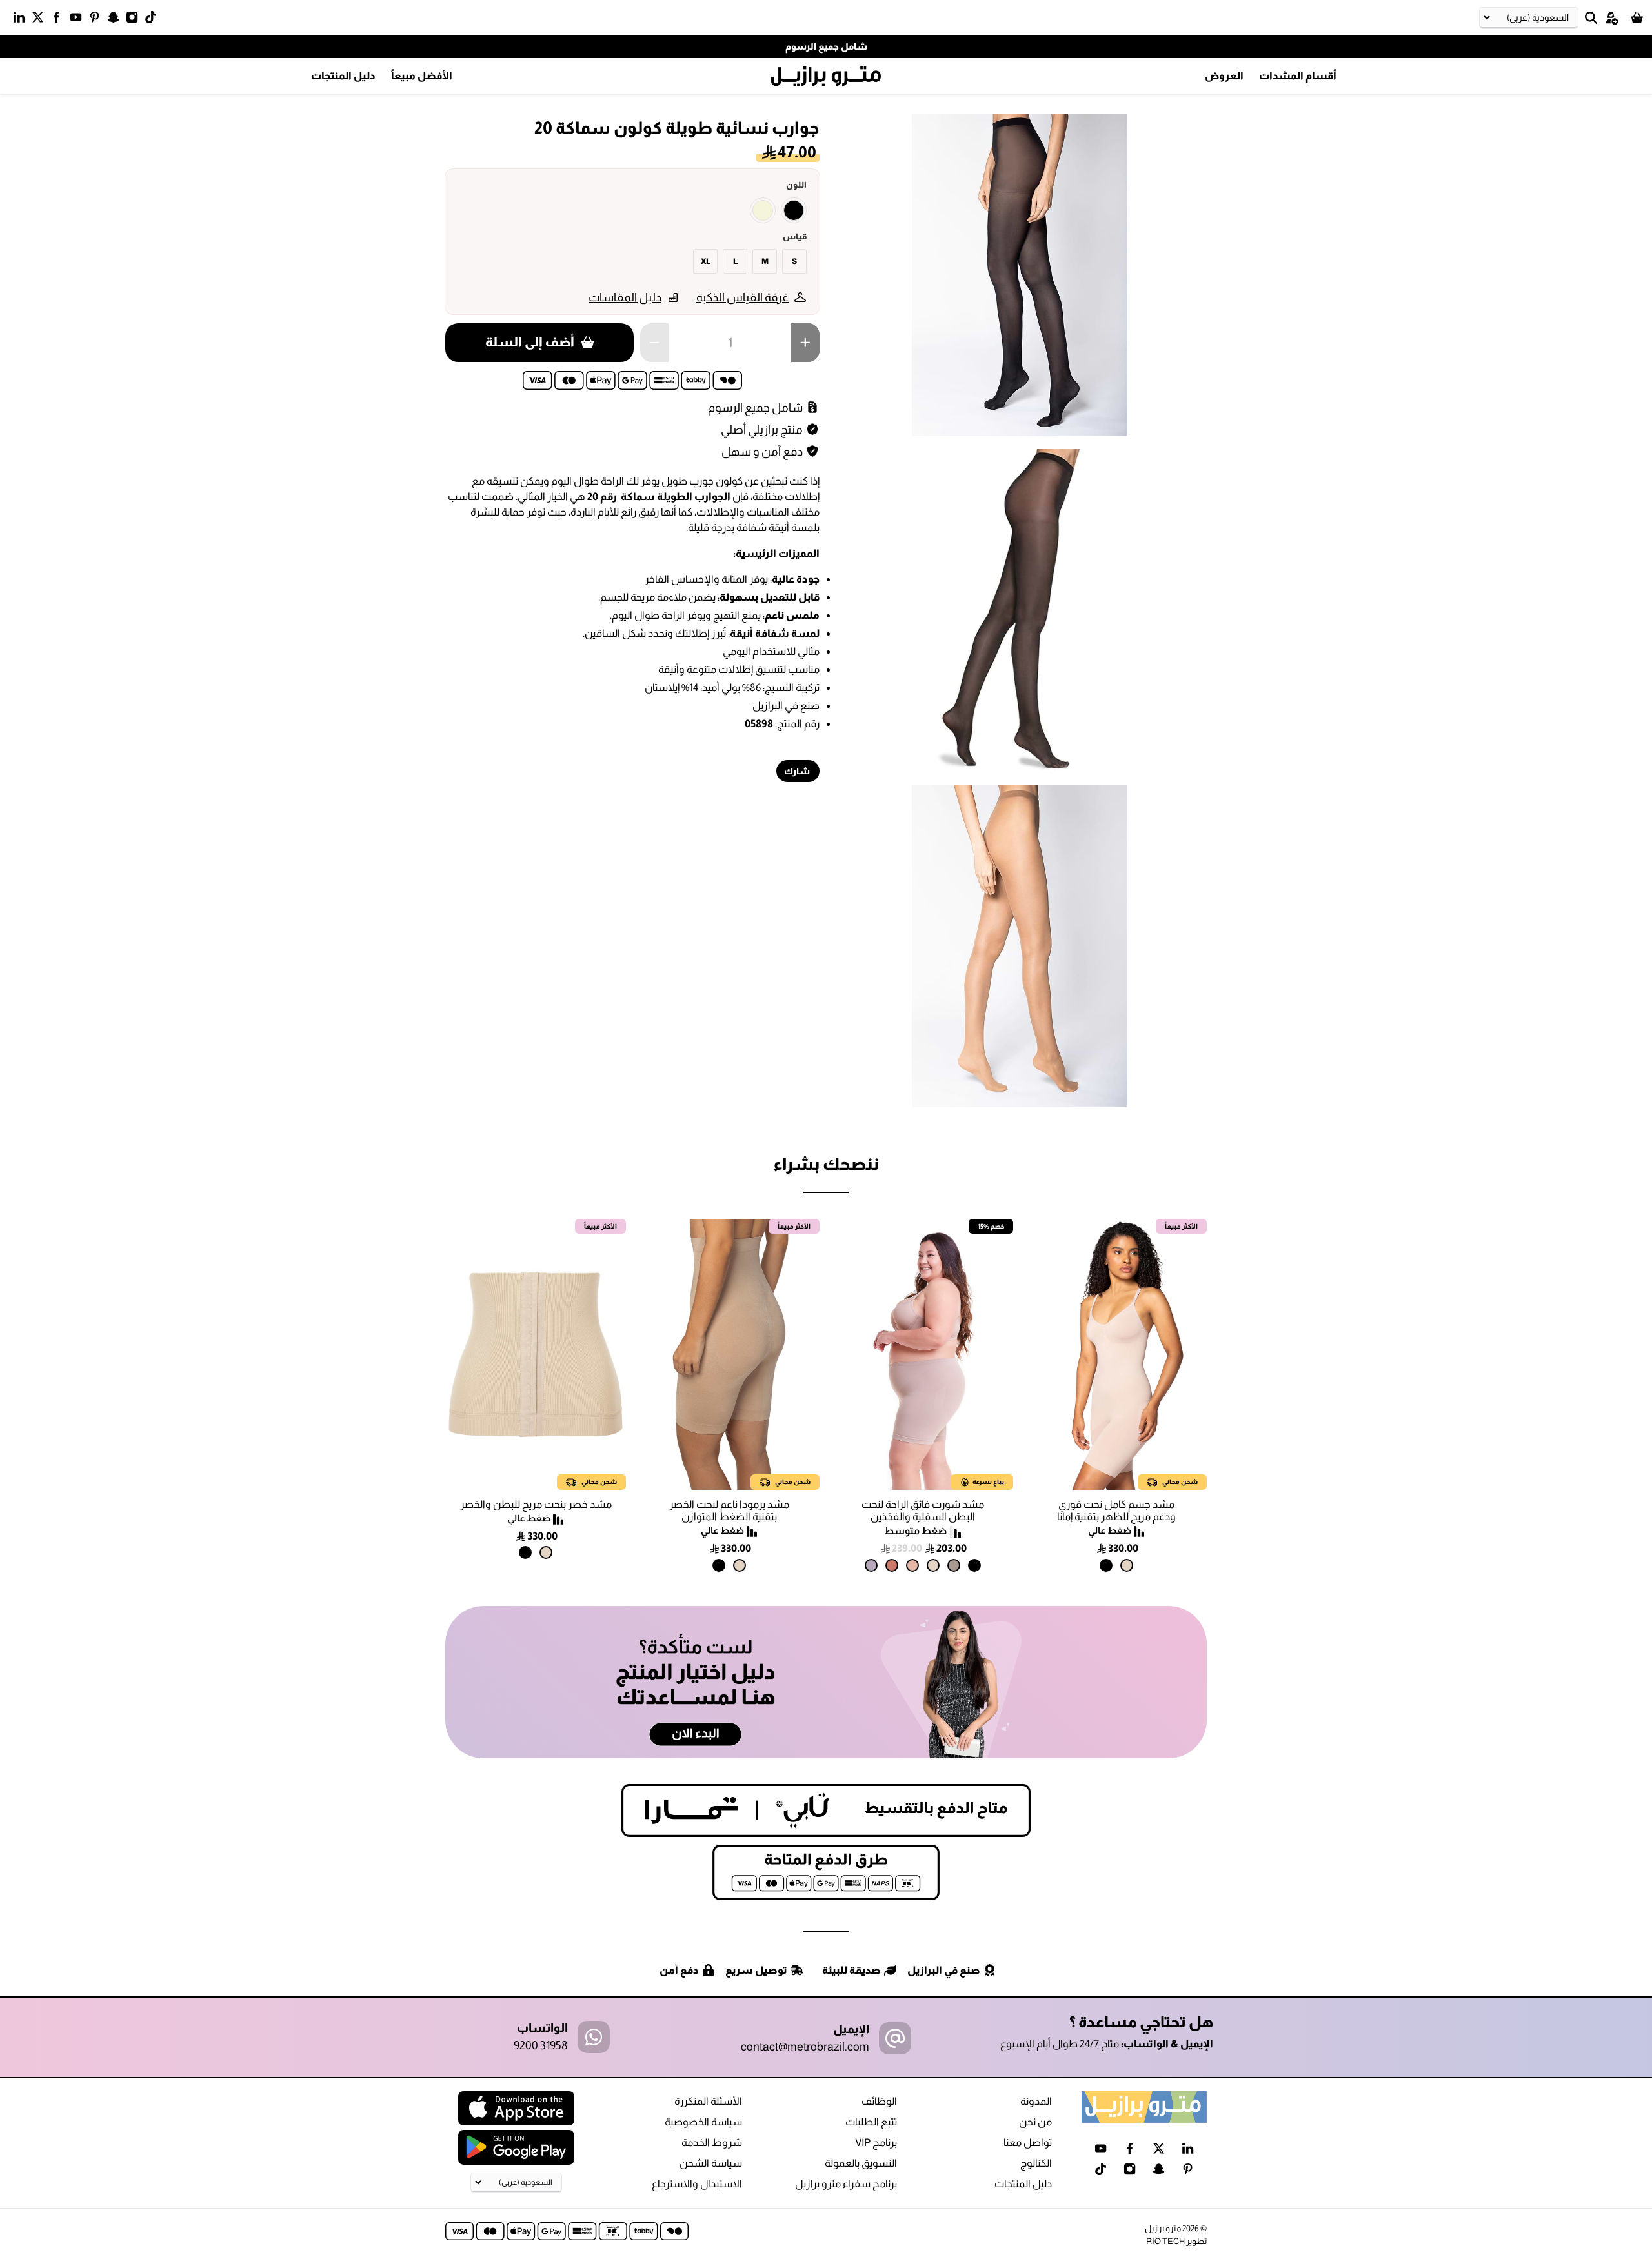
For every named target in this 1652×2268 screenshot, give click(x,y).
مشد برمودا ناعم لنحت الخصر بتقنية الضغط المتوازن (729, 1510)
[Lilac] (871, 1565)
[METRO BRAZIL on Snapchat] (116, 20)
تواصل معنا (1028, 2143)
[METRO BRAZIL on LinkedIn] (22, 20)
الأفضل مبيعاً (422, 76)
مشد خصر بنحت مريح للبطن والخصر (536, 1504)
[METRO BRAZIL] (826, 77)
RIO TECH (1165, 2241)
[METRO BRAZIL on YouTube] (79, 20)
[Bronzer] (892, 1565)
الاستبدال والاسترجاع (697, 2184)
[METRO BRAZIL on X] (41, 20)
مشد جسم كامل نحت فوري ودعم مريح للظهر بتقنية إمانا (1116, 1510)
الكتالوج (1036, 2163)
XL (706, 261)
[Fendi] (954, 1565)
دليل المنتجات (343, 76)
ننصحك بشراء (826, 1164)
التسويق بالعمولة (861, 2163)
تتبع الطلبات (871, 2122)
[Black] (794, 210)
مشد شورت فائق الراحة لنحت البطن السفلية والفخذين (923, 1510)
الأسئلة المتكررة (708, 2101)
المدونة (1036, 2101)
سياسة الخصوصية (703, 2122)
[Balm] (912, 1565)
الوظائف (879, 2101)
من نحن (1035, 2122)
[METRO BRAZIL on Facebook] (60, 20)
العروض (1224, 76)
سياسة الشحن (711, 2163)
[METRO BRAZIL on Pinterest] (98, 20)
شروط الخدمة (712, 2143)
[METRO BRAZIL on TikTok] (154, 20)
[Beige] (763, 210)
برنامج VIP (876, 2143)
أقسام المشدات (1298, 76)
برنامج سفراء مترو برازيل (846, 2184)
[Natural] (1127, 1565)
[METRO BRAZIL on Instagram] (135, 20)
